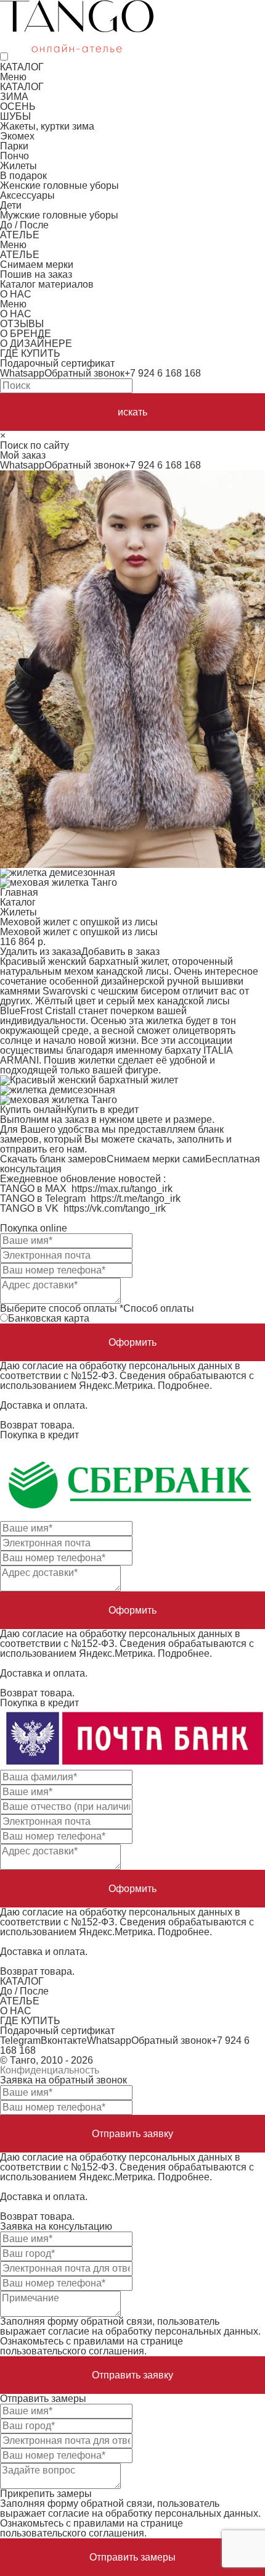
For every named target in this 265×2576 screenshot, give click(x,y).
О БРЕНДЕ (26, 334)
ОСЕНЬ (18, 106)
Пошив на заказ (36, 274)
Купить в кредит (103, 1110)
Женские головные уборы (59, 185)
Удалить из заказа (41, 952)
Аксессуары (27, 195)
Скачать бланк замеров (53, 1159)
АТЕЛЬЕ (20, 235)
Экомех (17, 136)
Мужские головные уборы (59, 215)
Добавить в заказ (120, 952)
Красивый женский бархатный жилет (84, 961)
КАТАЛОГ (22, 67)
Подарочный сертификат (57, 363)
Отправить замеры (132, 2557)
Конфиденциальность (50, 2070)
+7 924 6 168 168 (163, 373)
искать (132, 412)
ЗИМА (14, 97)
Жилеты (18, 166)
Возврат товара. (37, 1425)
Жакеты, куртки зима (47, 126)
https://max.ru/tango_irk (122, 1189)
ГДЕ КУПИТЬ (30, 353)
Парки (14, 146)
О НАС (16, 294)
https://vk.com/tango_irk (115, 1208)
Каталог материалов (47, 284)
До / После (24, 225)
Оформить (132, 1342)
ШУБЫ (15, 116)
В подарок (23, 176)
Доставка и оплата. (44, 1405)
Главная (19, 892)
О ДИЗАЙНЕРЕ (36, 344)
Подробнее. (185, 1386)
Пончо (14, 156)
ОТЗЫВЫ (22, 324)
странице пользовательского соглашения (92, 2346)
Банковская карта (49, 1318)
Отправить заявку (132, 2134)
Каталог (18, 902)
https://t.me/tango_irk (136, 1198)
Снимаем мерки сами (156, 1159)
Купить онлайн (33, 1110)
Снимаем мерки (37, 265)
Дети (11, 205)
